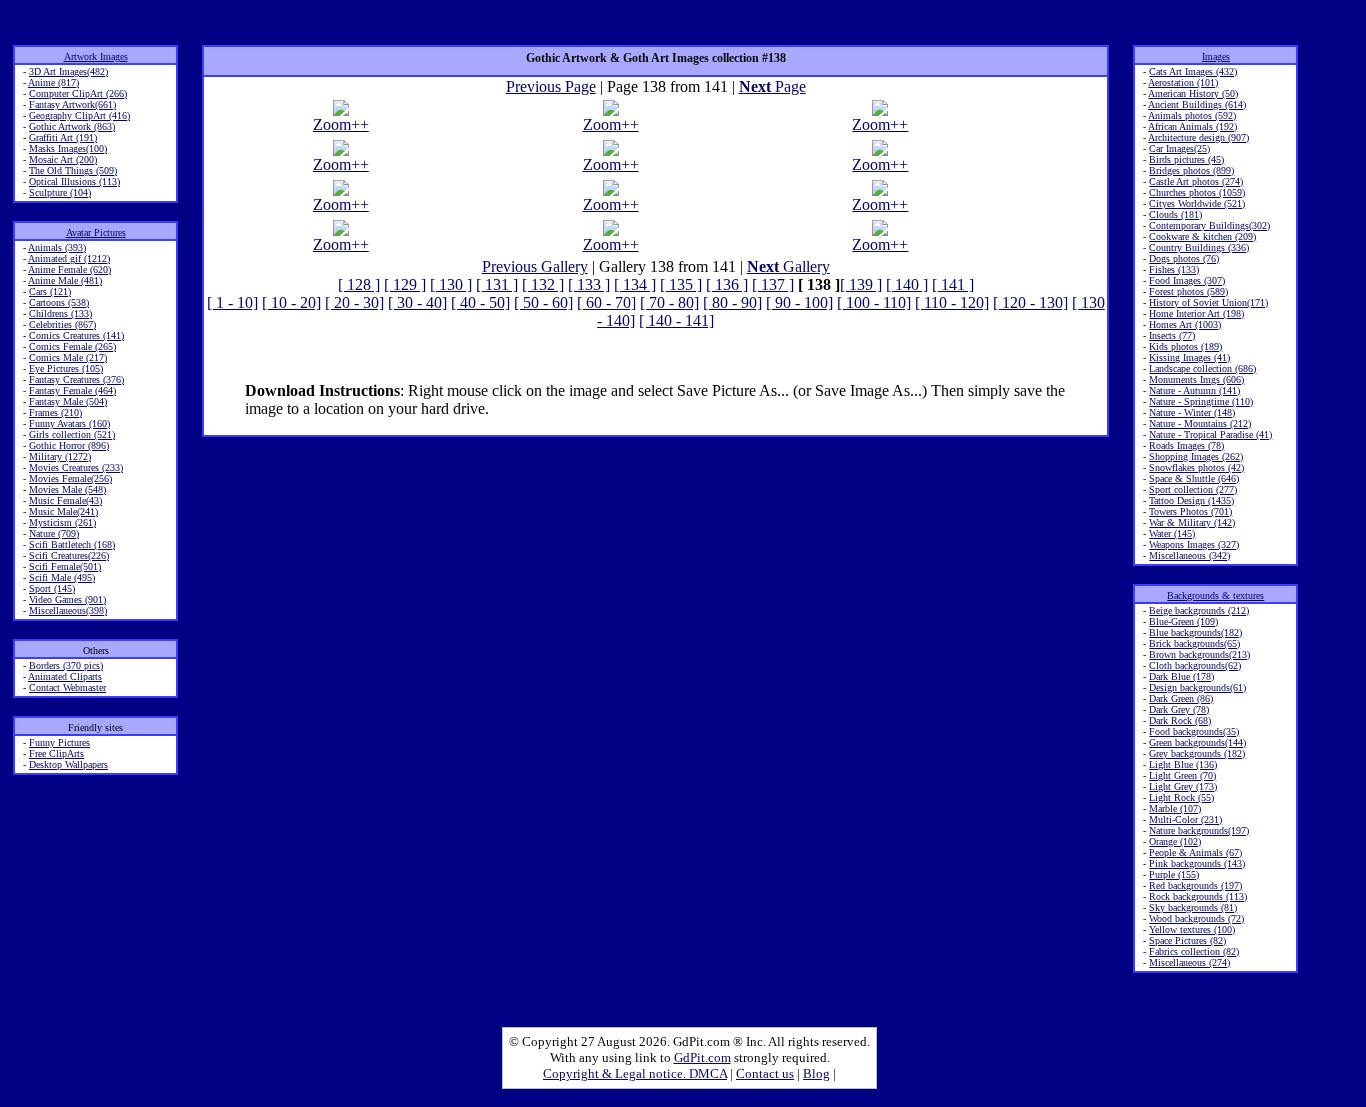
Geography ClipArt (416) (79, 115)
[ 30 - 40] (417, 302)
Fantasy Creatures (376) (76, 379)
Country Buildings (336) (1199, 247)
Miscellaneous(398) (68, 610)
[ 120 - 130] (1030, 302)
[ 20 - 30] (354, 302)
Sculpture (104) (60, 192)
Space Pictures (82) (1187, 940)
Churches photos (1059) (1197, 192)
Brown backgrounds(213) (1199, 654)
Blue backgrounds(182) (1195, 632)
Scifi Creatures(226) (69, 555)
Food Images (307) (1187, 280)
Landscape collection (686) (1202, 368)
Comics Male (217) (68, 357)
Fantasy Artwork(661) (72, 104)
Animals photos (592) (1192, 115)
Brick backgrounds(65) (1194, 643)
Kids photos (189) (1185, 346)
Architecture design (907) (1198, 137)
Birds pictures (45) (1186, 159)
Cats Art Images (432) (1193, 71)
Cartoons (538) (59, 302)
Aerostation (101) (1183, 82)
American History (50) (1193, 93)
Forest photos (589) (1188, 291)
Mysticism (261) (62, 522)
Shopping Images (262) (1196, 456)
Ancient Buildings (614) (1197, 104)
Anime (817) (53, 82)
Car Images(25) (1179, 148)
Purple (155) (1174, 874)
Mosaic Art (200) (63, 159)
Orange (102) (1175, 841)
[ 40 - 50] (480, 302)
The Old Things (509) (73, 170)
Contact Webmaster (67, 687)
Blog (816, 1073)
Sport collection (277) (1193, 489)
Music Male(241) (63, 511)
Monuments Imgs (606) (1196, 379)
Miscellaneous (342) (1189, 555)
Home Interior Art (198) (1196, 313)
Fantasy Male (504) (68, 401)
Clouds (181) (1175, 214)
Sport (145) (52, 588)
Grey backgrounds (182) (1197, 753)
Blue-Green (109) (1183, 621)
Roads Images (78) (1186, 445)
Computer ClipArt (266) (78, 93)
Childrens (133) (60, 313)
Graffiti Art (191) (63, 137)
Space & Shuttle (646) (1194, 478)
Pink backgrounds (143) (1197, 863)
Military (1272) (60, 456)
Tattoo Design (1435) (1191, 500)
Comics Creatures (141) (76, 335)
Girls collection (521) (72, 434)
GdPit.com (702, 1057)
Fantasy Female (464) (72, 390)
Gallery (788, 266)
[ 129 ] (405, 284)
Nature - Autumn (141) (1194, 390)
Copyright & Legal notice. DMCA (635, 1073)
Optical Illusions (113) (74, 181)
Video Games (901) (67, 599)
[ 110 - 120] (952, 302)
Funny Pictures (59, 742)
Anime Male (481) (65, 280)
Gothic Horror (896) (69, 445)
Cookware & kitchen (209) (1202, 236)
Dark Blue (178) (1181, 676)
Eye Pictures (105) (66, 368)
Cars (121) (50, 291)
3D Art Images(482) (68, 71)
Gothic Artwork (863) (72, 126)
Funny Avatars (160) (69, 423)
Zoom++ (341, 124)
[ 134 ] (635, 284)
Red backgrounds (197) (1195, 885)
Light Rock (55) (1181, 797)
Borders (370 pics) (66, 665)
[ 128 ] (359, 284)
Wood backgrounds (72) (1196, 918)
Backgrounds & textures (1215, 595)
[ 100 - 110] (874, 302)
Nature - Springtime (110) (1201, 401)
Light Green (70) (1182, 775)
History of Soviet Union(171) (1208, 302)
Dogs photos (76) (1184, 258)
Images (1216, 56)
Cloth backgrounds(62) (1195, 665)
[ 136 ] (727, 284)
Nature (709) (54, 533)
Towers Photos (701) (1190, 511)
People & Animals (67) (1195, 852)
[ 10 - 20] (291, 302)
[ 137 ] (773, 284)
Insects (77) (1172, 335)
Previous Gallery (535, 266)
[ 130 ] (451, 284)
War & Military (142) (1192, 522)
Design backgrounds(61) (1197, 687)
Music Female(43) (65, 500)
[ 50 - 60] (543, 302)
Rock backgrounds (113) (1198, 896)
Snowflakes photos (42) (1196, 467)
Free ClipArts (56, 753)
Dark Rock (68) (1180, 720)
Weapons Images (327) (1194, 544)
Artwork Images (96, 56)
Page (772, 86)
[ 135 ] (681, 284)
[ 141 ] (953, 284)
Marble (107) (1175, 808)
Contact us (765, 1073)
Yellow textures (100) (1192, 929)
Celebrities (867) (62, 324)
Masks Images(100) (68, 148)
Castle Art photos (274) (1196, 181)
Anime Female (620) (69, 269)
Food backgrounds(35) (1194, 731)
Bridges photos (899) (1191, 170)
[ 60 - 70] (606, 302)
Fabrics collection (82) (1194, 951)
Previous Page (551, 86)
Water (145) (1172, 533)
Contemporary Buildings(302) (1209, 225)
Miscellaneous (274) (1189, 962)
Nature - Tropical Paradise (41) (1210, 434)
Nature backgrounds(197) (1199, 830)
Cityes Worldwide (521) (1197, 203)
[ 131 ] (497, 284)
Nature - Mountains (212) (1200, 423)
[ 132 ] (543, 284)
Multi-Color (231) (1185, 819)
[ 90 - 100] (799, 302)
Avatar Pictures (96, 232)
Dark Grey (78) (1179, 709)
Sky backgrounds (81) (1193, 907)
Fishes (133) (1174, 269)
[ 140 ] (907, 284)
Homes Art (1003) (1185, 324)
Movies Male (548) (67, 489)
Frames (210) (55, 412)
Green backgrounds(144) (1197, 742)
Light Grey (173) (1183, 786)
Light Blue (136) (1183, 764)
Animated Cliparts (65, 676)
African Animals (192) (1192, 126)
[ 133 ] (589, 284)
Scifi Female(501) (65, 566)
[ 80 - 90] (732, 302)
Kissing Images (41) (1189, 357)
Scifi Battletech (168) (72, 544)
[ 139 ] (861, 284)
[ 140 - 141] (676, 320)
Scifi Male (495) (62, 577)
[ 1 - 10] (232, 302)
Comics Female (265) (72, 346)
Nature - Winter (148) (1192, 412)
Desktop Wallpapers (68, 764)
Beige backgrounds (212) (1199, 610)
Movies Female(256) (70, 478)
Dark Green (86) (1181, 698)
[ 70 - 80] (669, 302)
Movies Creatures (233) (76, 467)
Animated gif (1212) (69, 258)
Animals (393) (57, 247)
